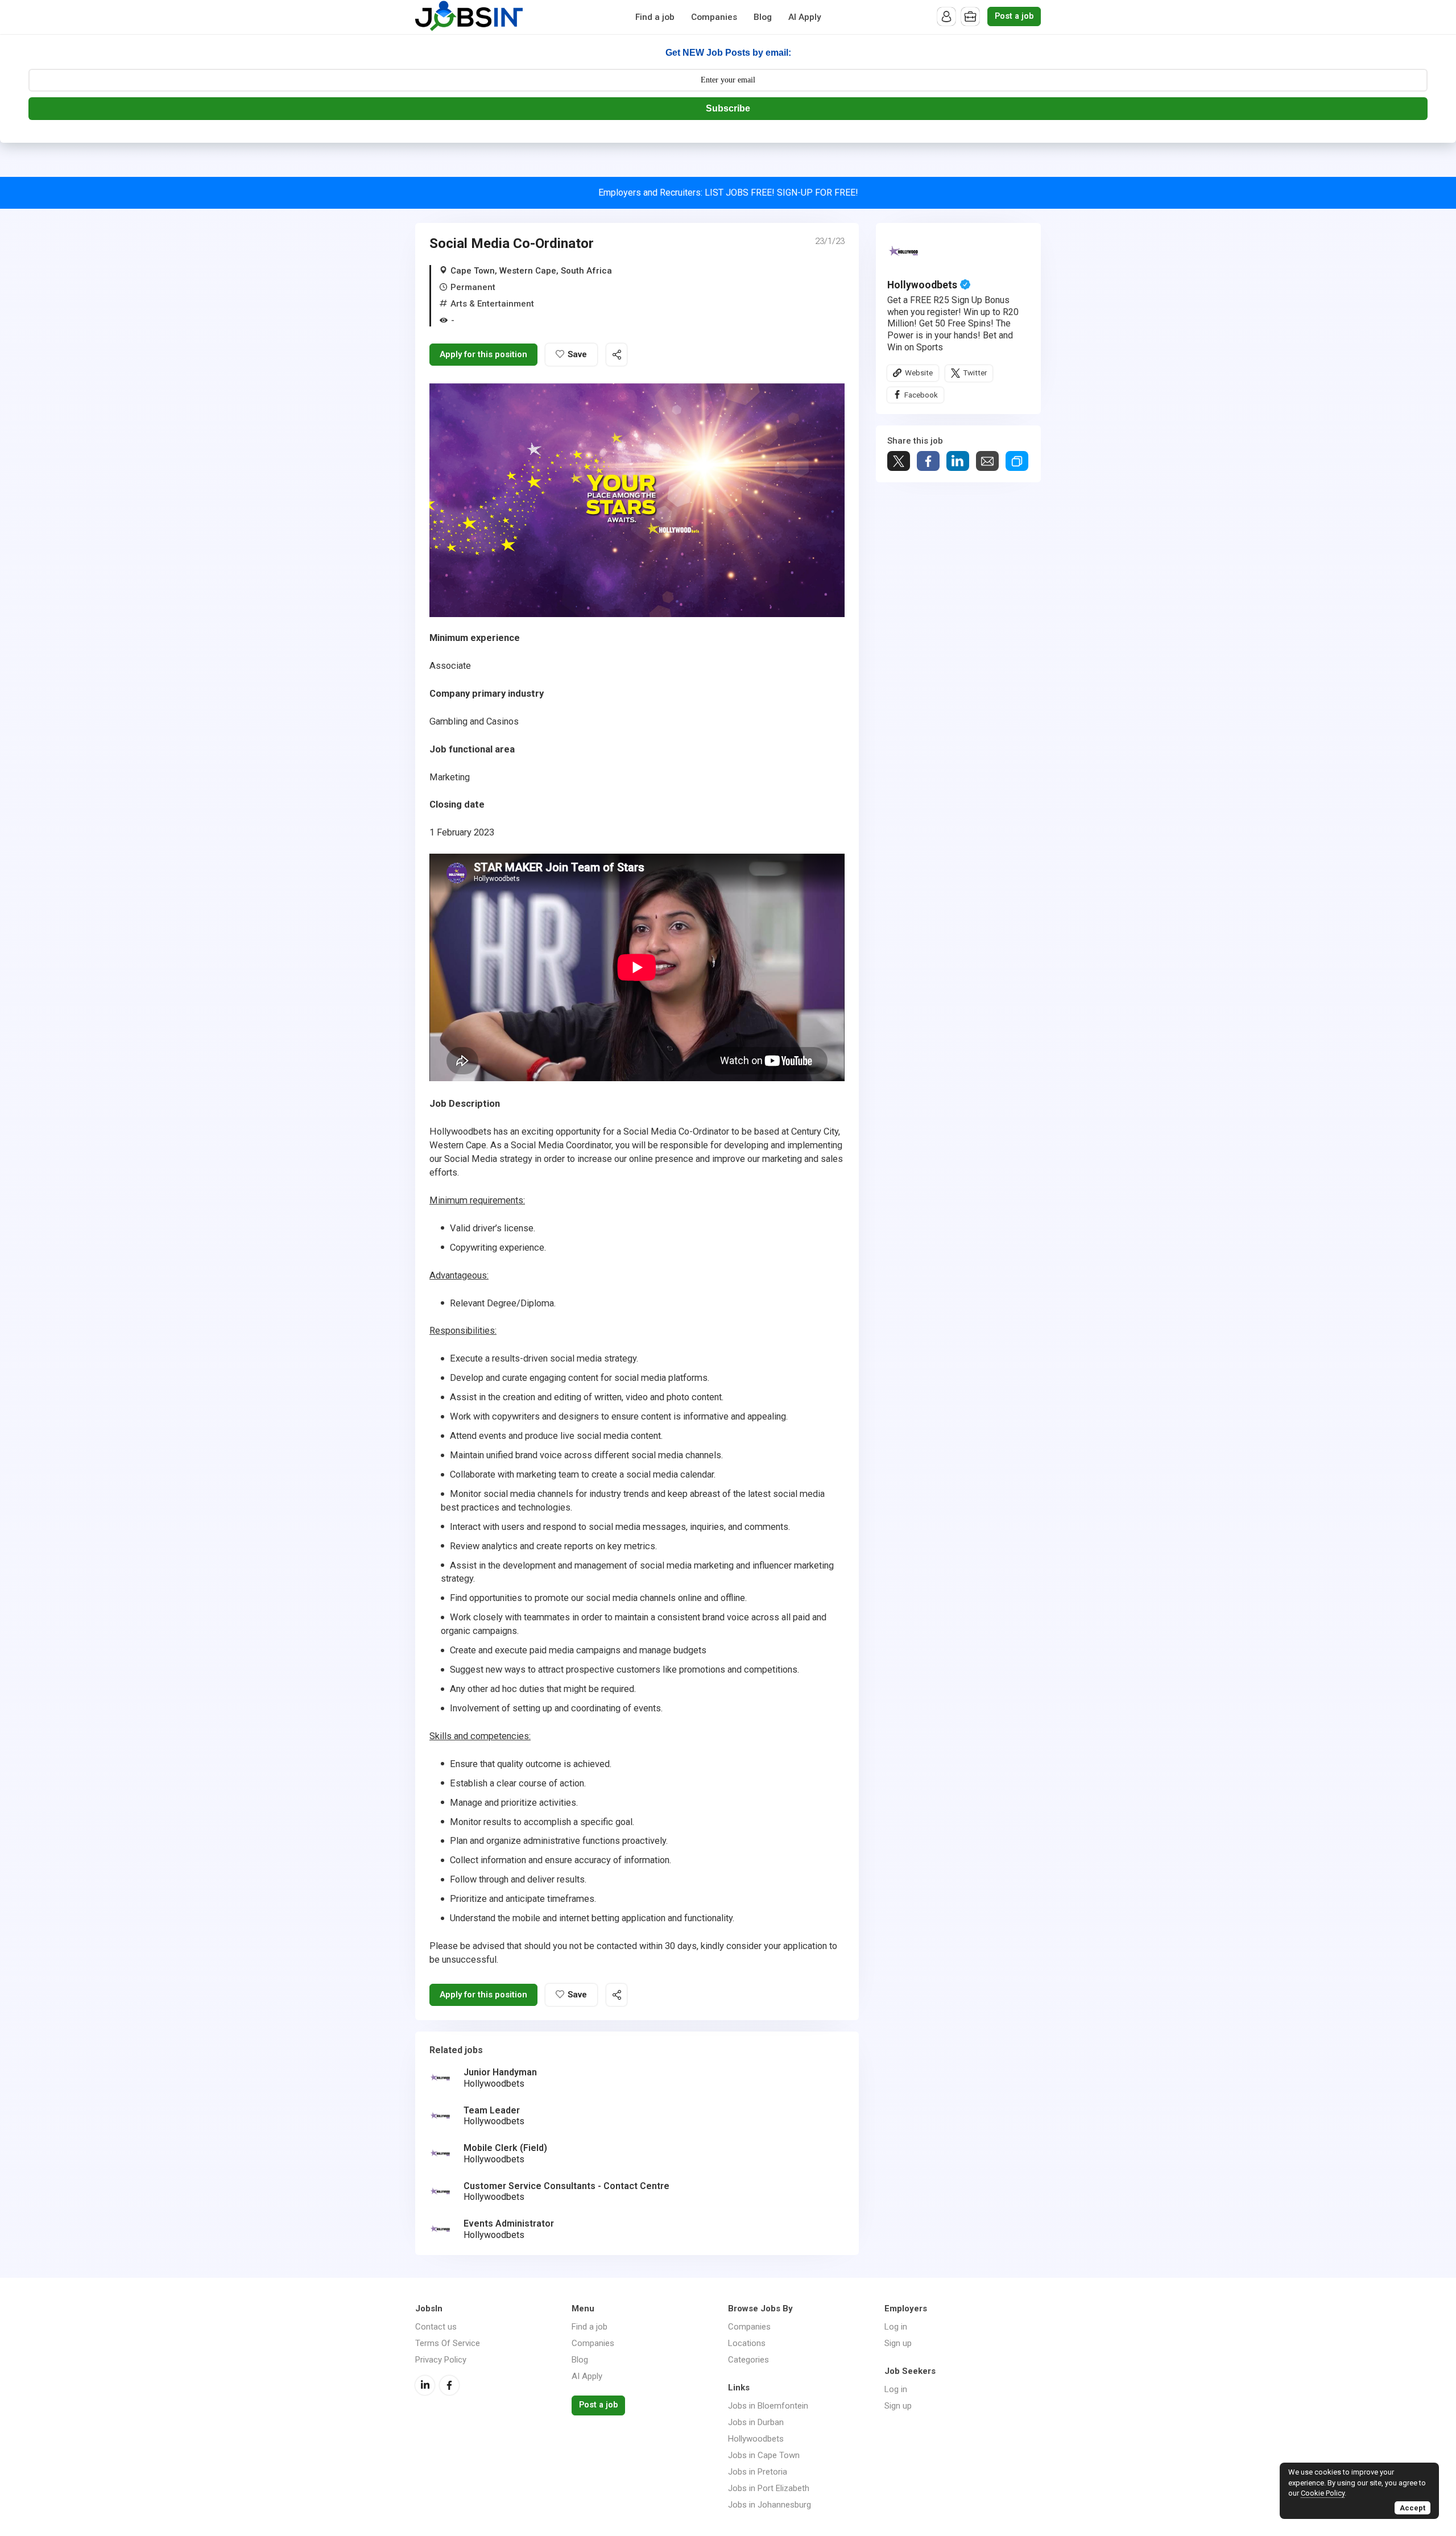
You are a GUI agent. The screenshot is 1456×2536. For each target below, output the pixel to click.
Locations (747, 2343)
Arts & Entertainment (492, 304)
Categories (748, 2360)
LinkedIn (425, 2385)
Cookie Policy (1323, 2493)
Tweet (899, 461)
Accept (1412, 2508)
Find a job (655, 17)
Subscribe (728, 108)
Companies (714, 17)
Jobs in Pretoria (758, 2472)
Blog (763, 17)
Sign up (898, 2343)
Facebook (921, 395)
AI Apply (805, 17)
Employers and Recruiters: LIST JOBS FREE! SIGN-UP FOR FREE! (728, 193)
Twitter (975, 373)
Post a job (1014, 16)
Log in (896, 2327)
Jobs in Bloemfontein (768, 2406)
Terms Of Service (448, 2343)
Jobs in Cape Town (764, 2455)
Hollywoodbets (922, 285)
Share (928, 461)
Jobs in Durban (756, 2422)
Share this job (617, 355)
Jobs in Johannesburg (770, 2505)
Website (919, 373)
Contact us (436, 2327)
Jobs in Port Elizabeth (769, 2488)
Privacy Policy (441, 2360)
